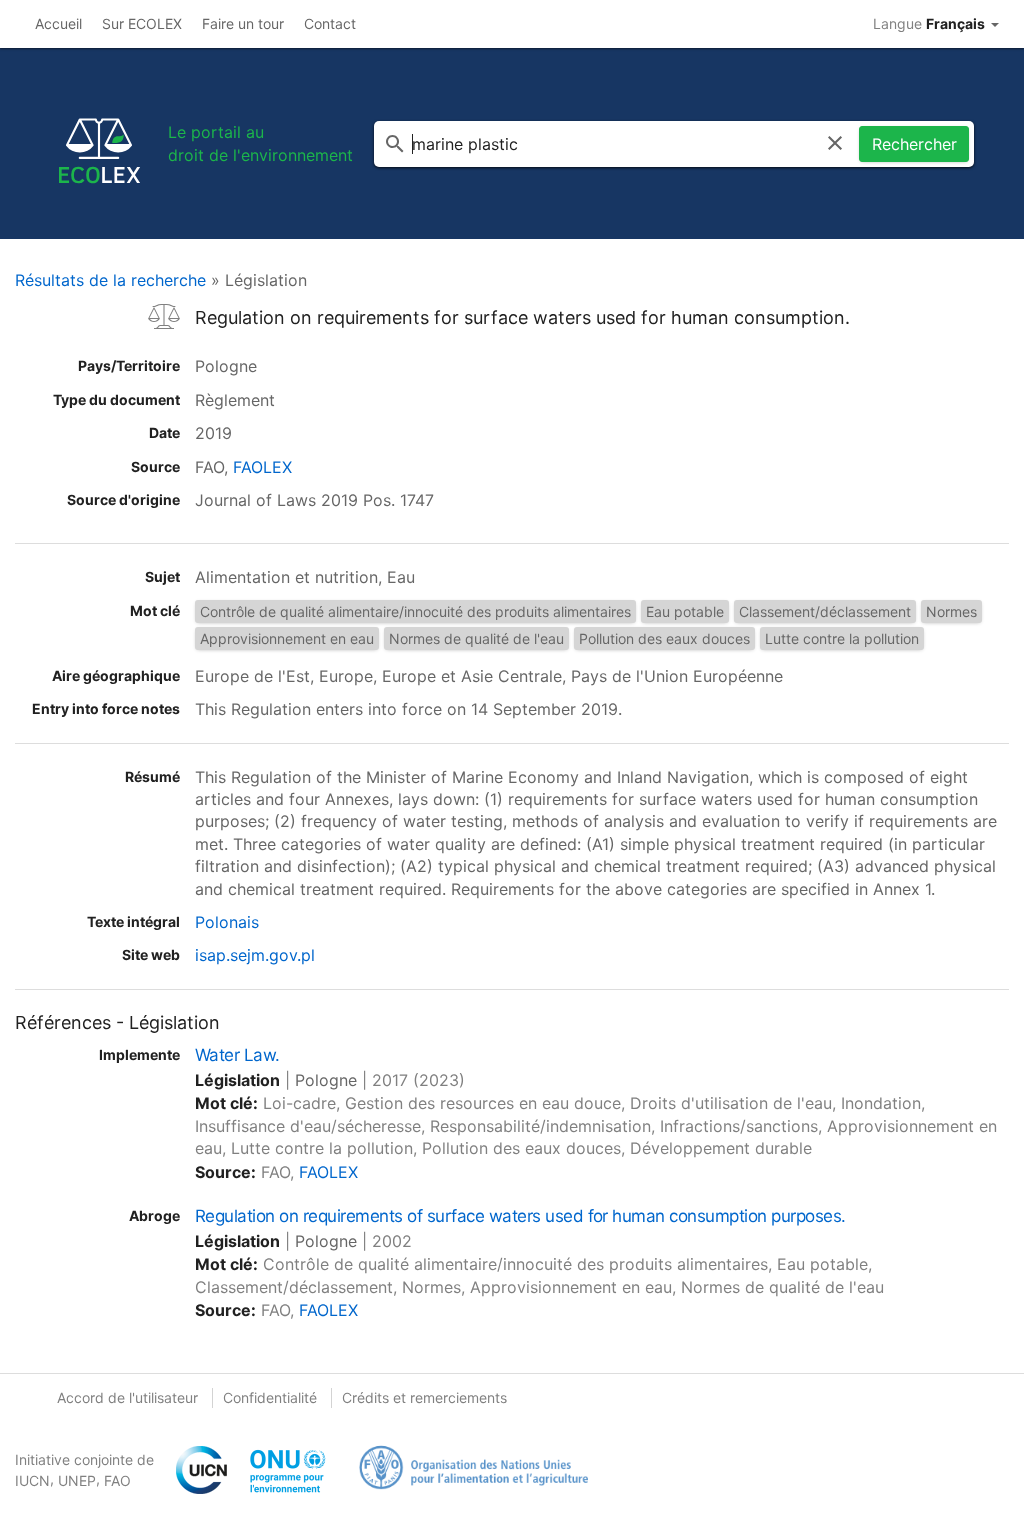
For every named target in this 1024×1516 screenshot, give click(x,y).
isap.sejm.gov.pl (255, 955)
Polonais (227, 922)
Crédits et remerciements (424, 1397)
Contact (330, 23)
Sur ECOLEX (142, 23)
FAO (117, 1480)
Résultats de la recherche (110, 280)
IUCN (32, 1480)
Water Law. (237, 1055)
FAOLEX (262, 467)
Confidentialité (270, 1397)
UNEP (77, 1480)
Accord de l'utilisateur (127, 1397)
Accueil (58, 23)
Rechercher (914, 144)
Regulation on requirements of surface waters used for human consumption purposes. (520, 1216)
